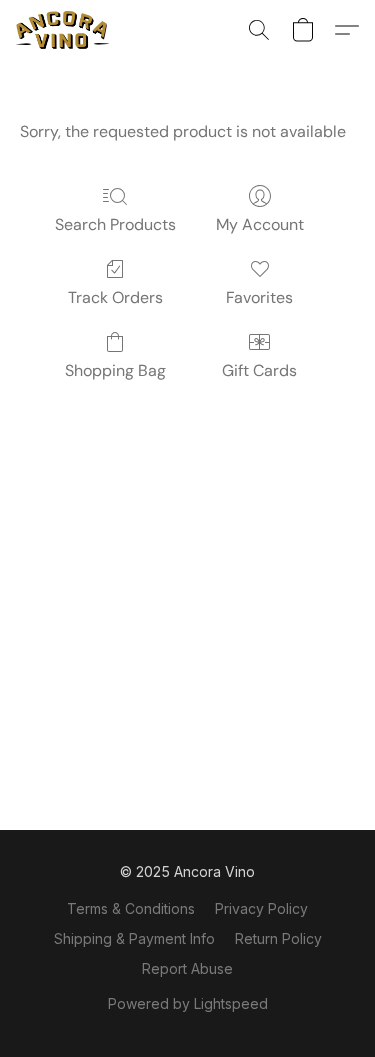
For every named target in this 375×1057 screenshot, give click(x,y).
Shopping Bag (115, 370)
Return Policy (278, 938)
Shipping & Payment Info (134, 938)
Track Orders (115, 297)
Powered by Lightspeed (188, 1003)
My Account (260, 224)
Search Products (115, 224)
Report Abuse (187, 968)
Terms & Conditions (131, 908)
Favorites (259, 297)
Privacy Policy (261, 908)
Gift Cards (259, 370)
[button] (65, 30)
